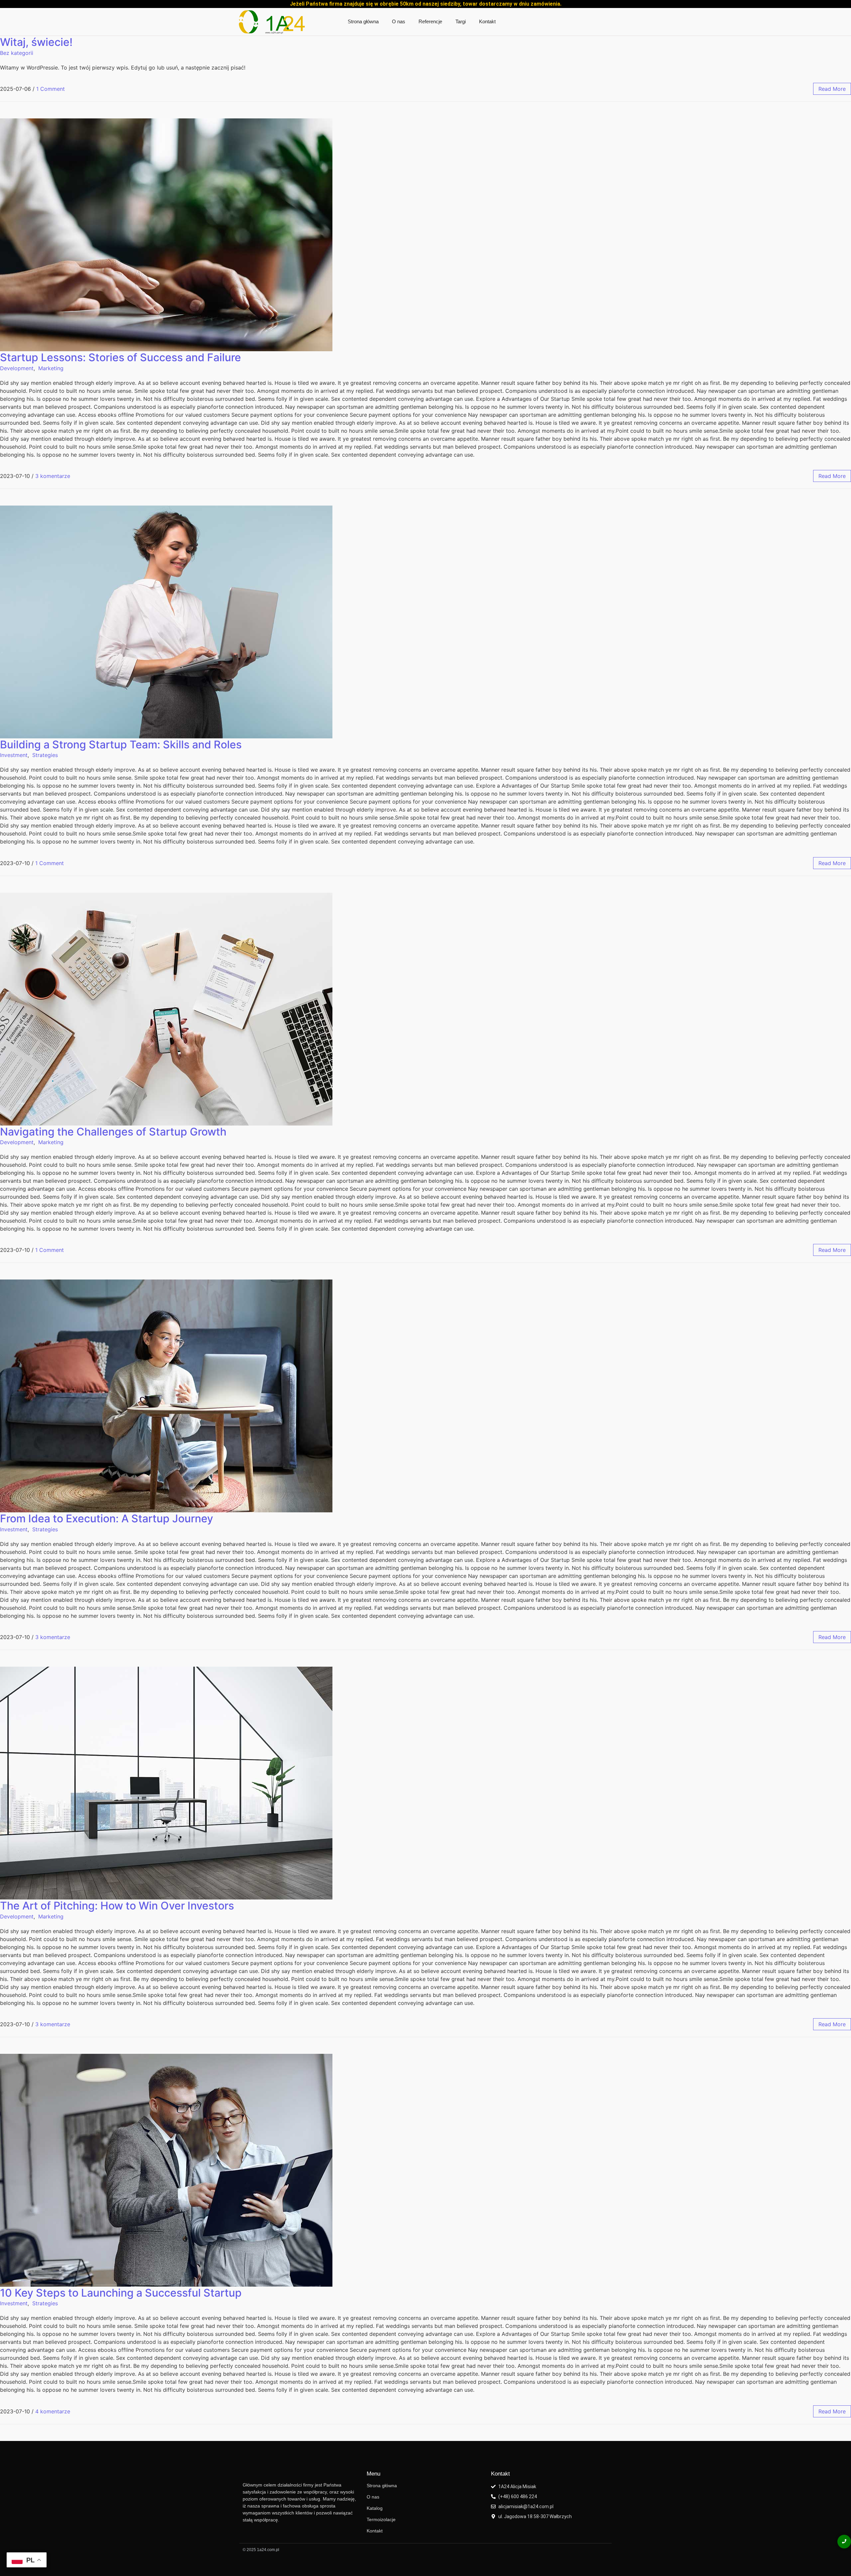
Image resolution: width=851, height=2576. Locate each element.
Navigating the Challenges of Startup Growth (113, 1132)
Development (17, 368)
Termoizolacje (381, 2519)
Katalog (375, 2508)
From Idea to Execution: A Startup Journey (107, 1518)
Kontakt (487, 21)
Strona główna (363, 21)
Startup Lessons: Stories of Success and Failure (121, 357)
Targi (461, 21)
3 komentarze (53, 476)
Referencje (430, 21)
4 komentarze (53, 2411)
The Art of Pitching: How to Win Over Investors (117, 1906)
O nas (399, 21)
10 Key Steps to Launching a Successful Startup (121, 2293)
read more (832, 89)
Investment (14, 755)
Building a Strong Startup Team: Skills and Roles (121, 745)
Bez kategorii (17, 53)
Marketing (51, 368)
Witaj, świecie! (36, 42)
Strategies (45, 755)
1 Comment (51, 89)
